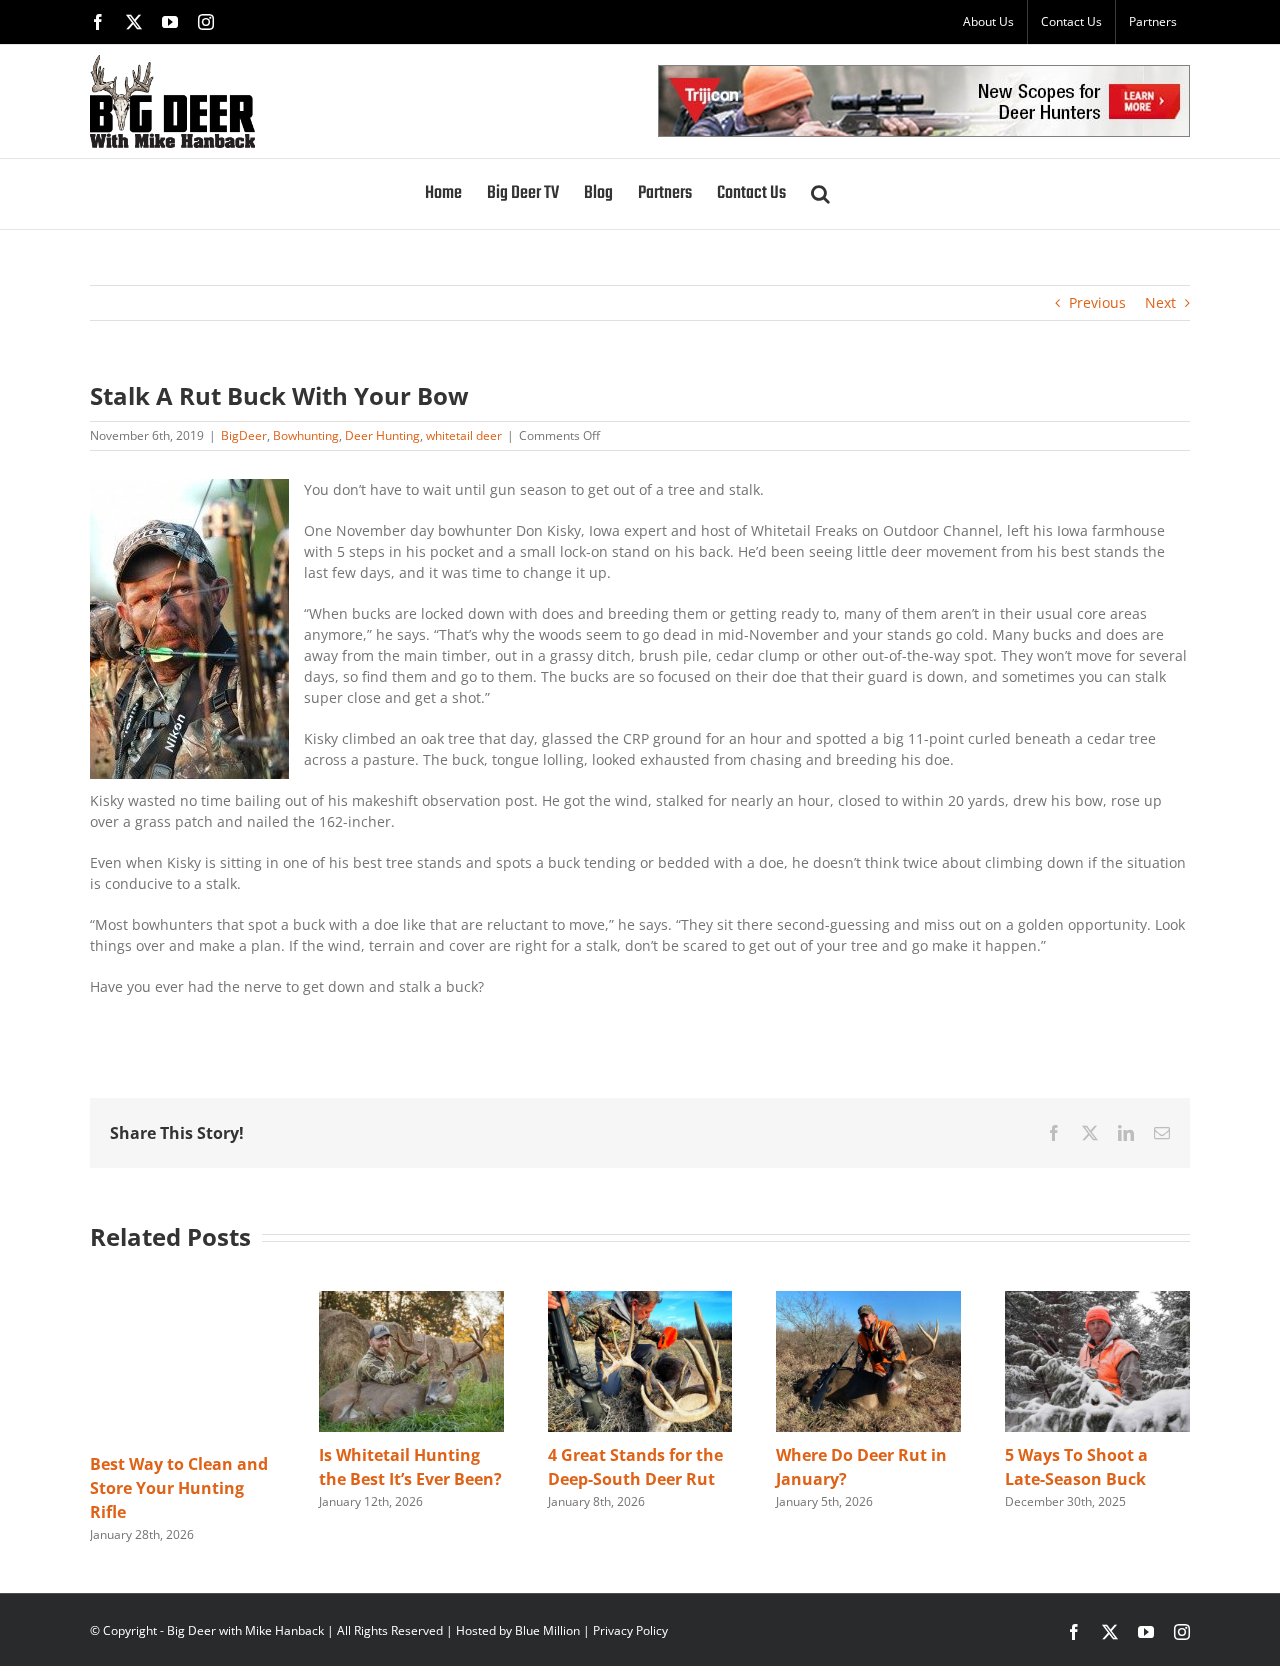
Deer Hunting (382, 435)
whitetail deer (464, 435)
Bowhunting (306, 435)
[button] (820, 194)
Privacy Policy (630, 1630)
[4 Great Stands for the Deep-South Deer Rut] (640, 1300)
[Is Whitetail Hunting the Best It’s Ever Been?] (411, 1300)
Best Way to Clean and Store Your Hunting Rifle (179, 1488)
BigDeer (244, 435)
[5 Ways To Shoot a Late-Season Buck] (1097, 1300)
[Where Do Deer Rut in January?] (868, 1300)
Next (1160, 302)
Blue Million (547, 1630)
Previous (1097, 302)
